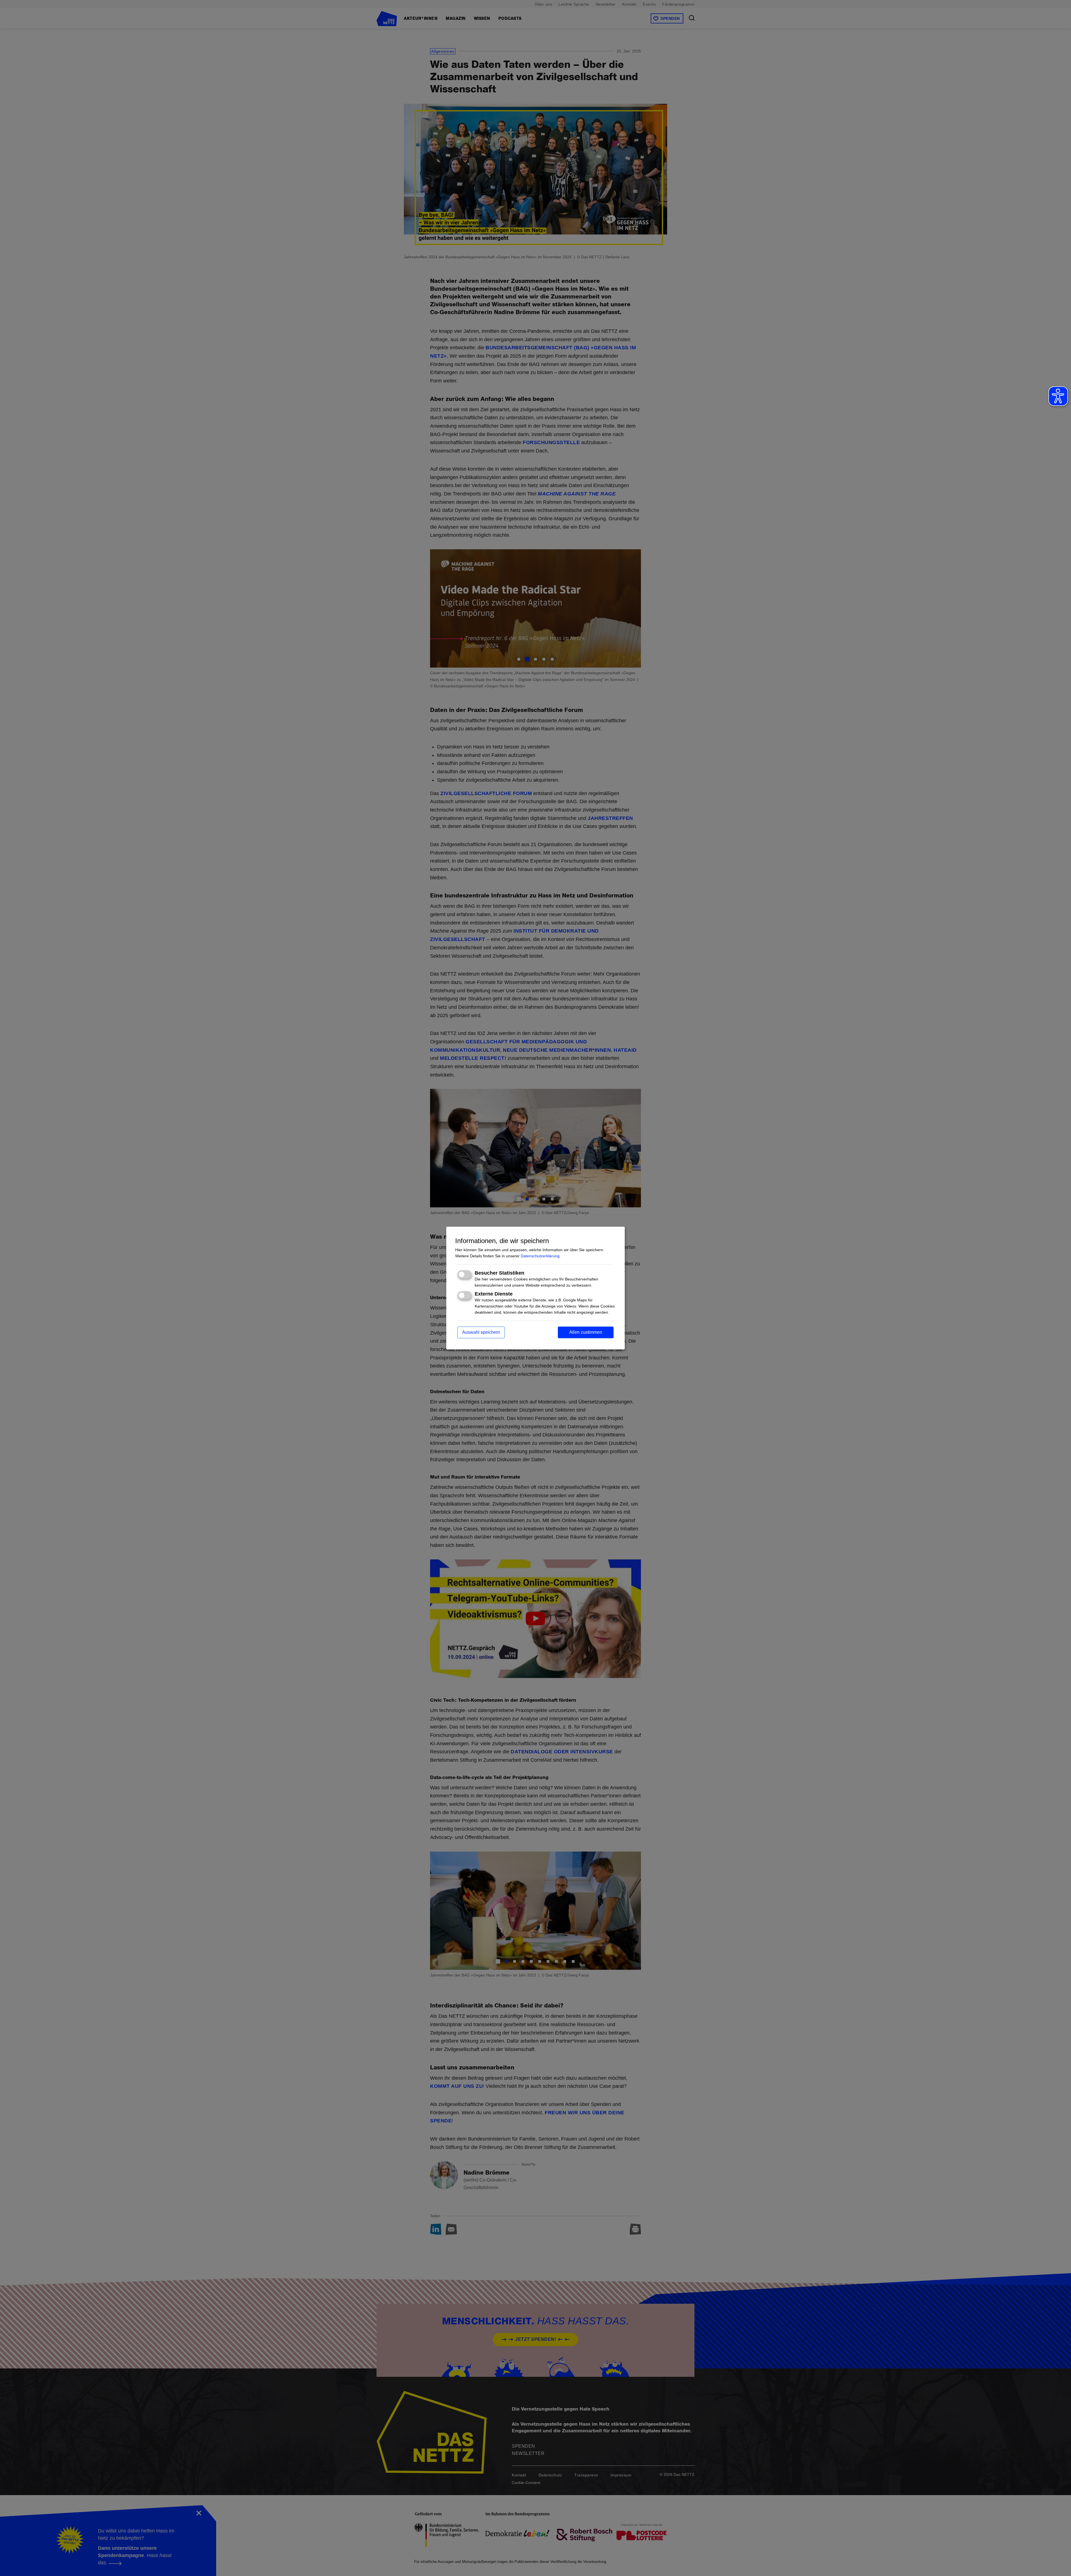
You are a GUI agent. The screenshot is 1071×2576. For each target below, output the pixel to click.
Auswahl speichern (481, 1332)
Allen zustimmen (586, 1332)
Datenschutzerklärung (540, 1256)
